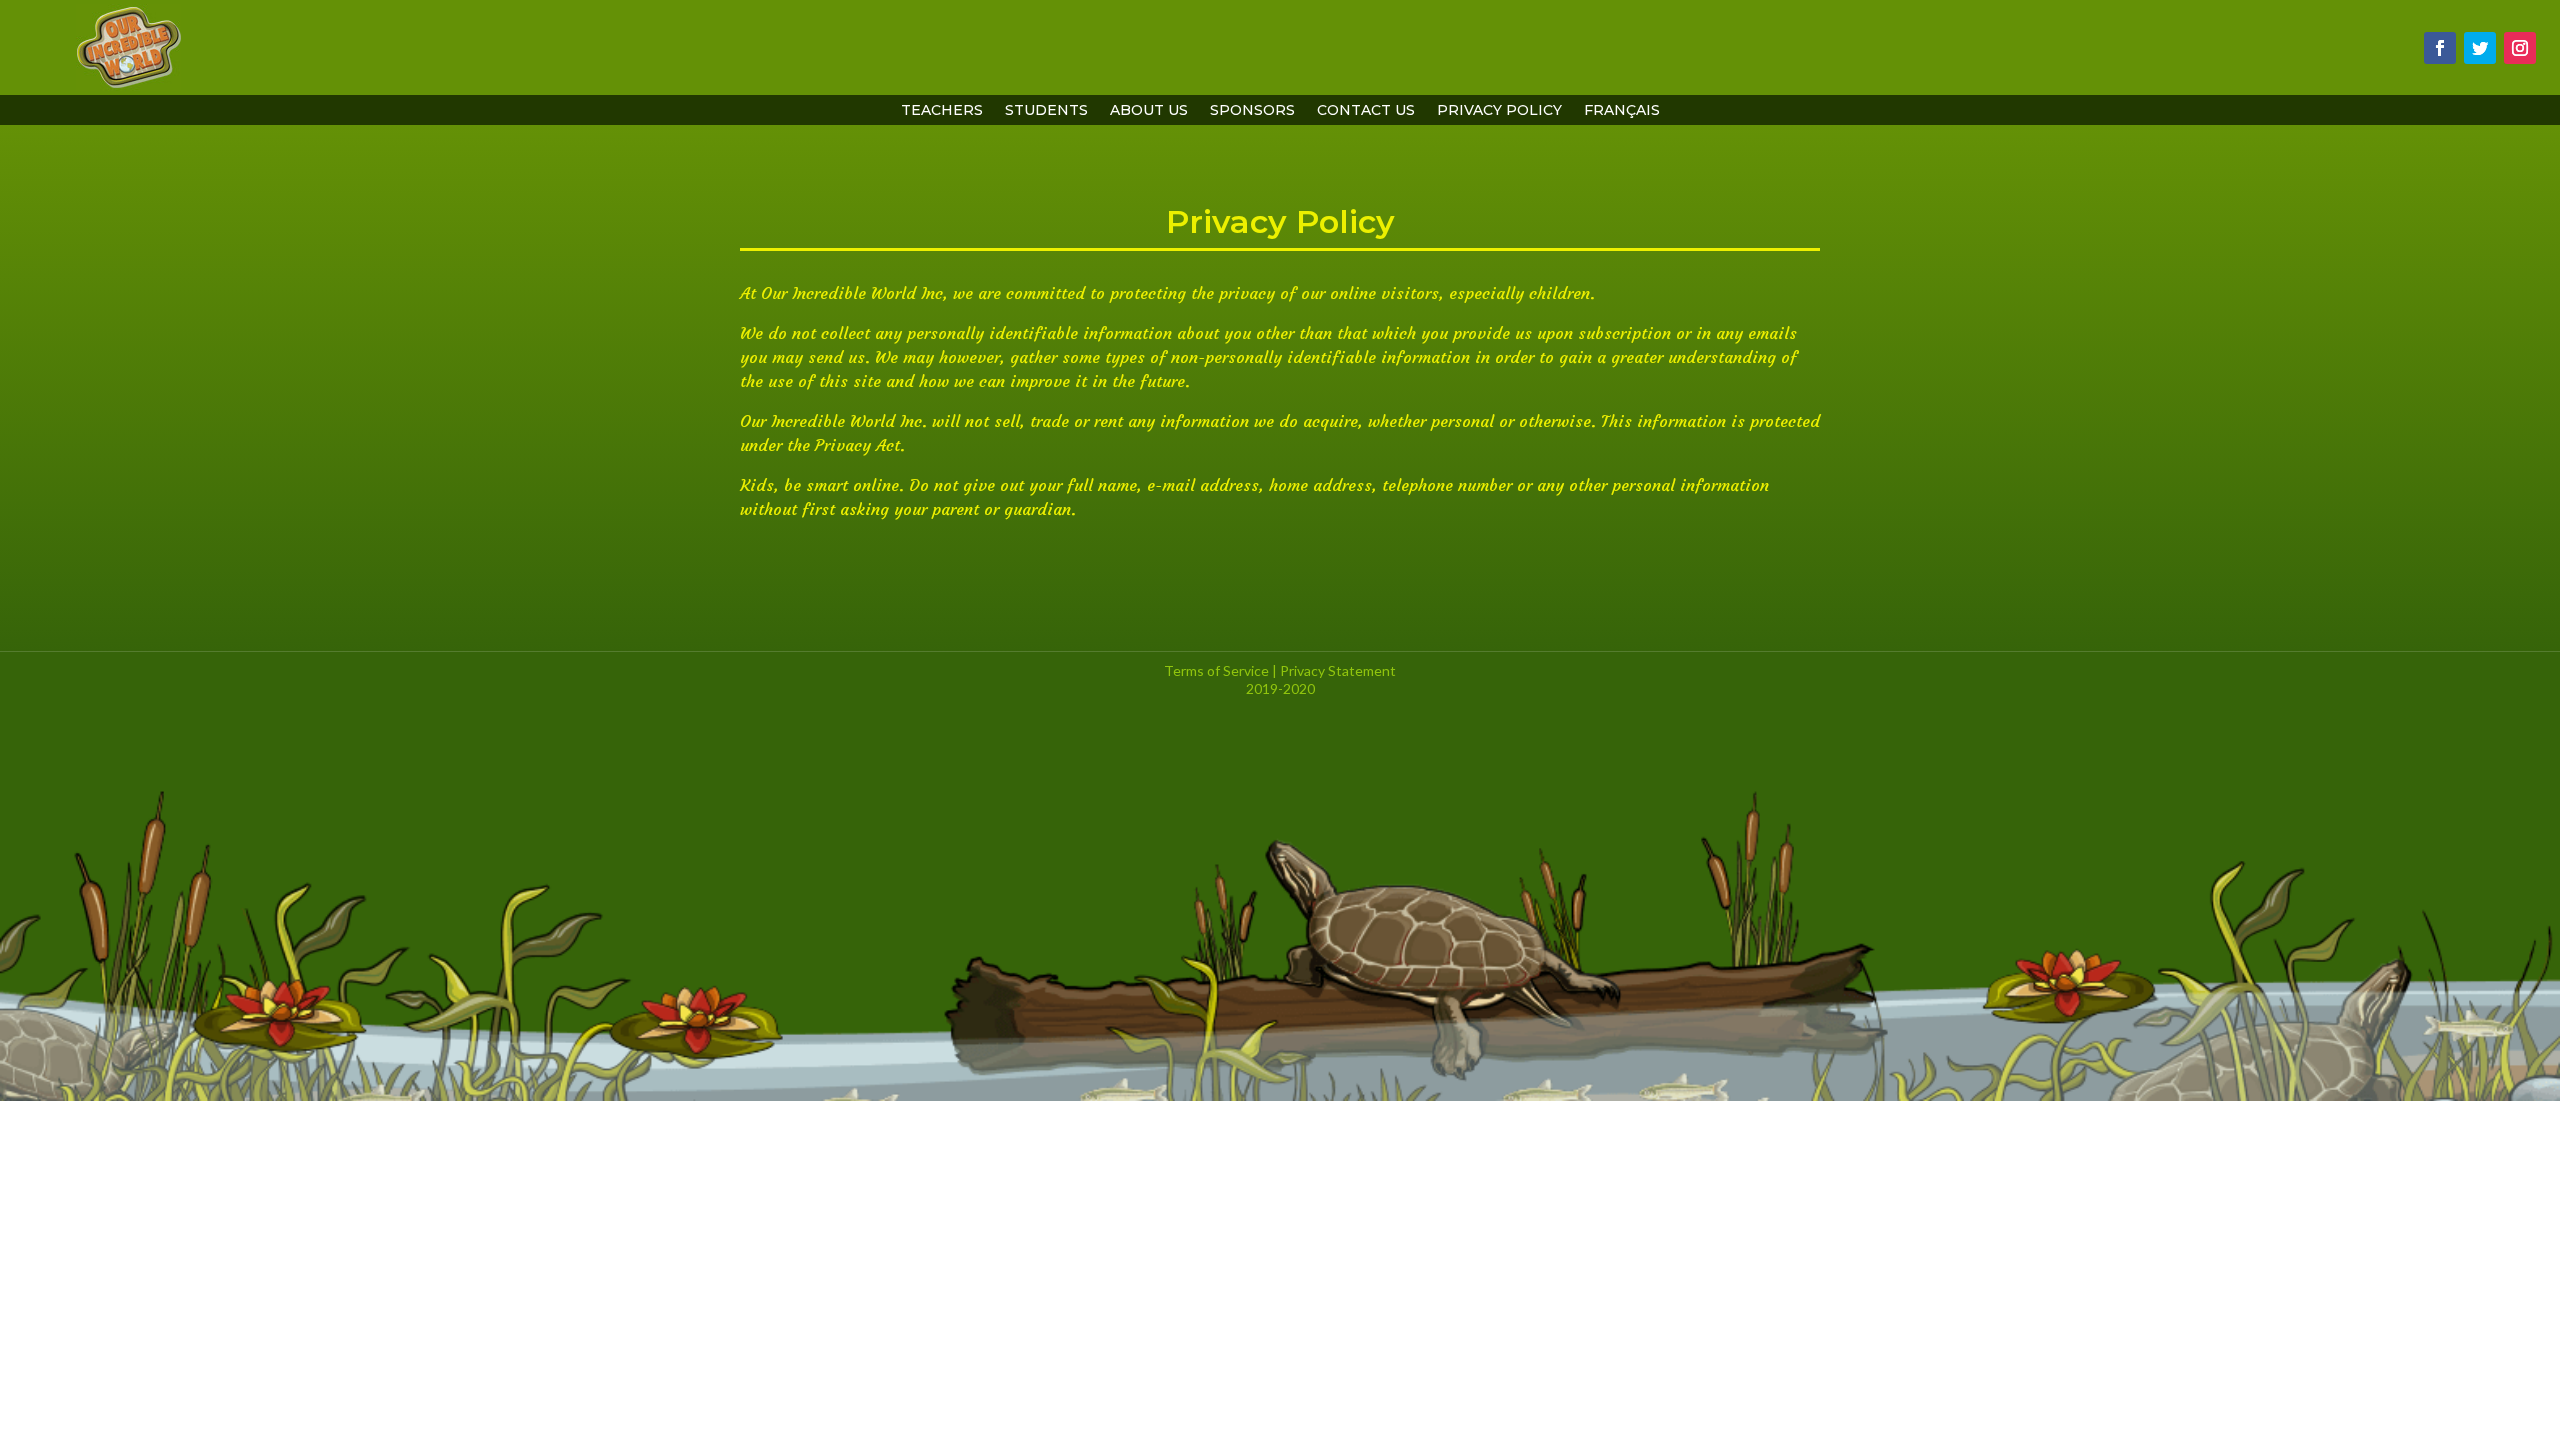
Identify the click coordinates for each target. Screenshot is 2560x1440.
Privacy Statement (1338, 670)
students (1046, 111)
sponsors (1252, 111)
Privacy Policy (1499, 111)
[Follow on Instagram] (2520, 48)
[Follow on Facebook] (2440, 48)
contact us (1366, 111)
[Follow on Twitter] (2480, 48)
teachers (942, 111)
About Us (1149, 111)
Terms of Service (1216, 670)
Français (1622, 111)
